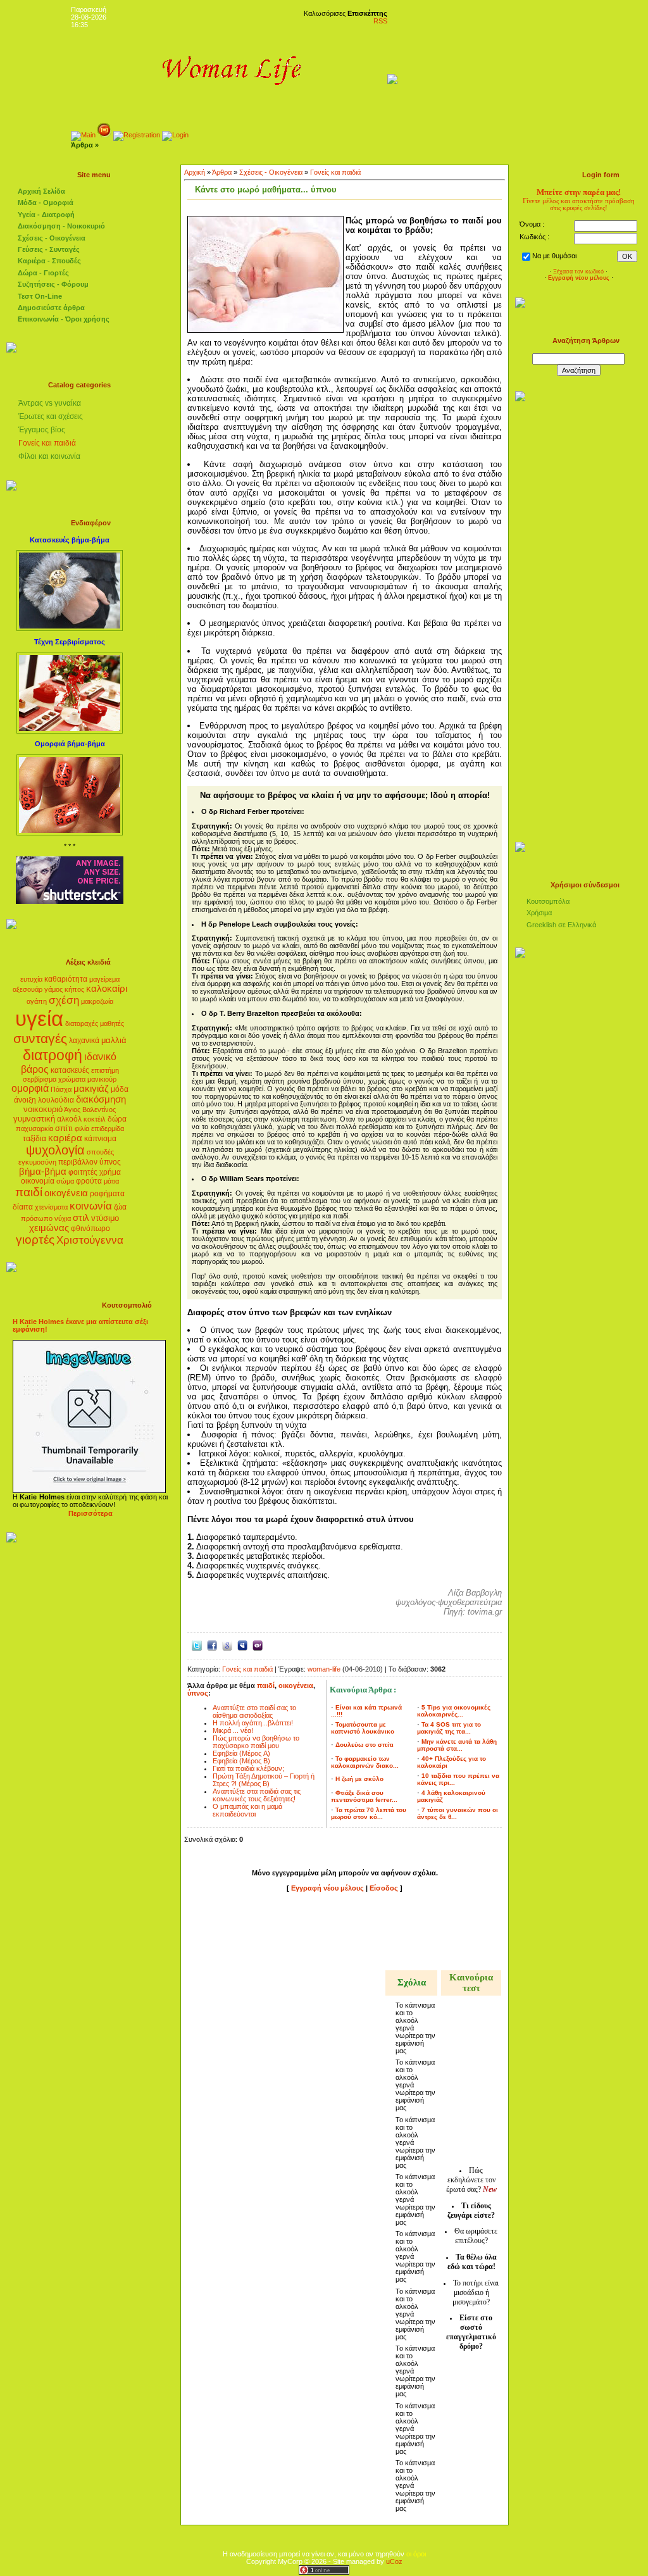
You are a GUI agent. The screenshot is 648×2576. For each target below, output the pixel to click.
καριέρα (65, 1138)
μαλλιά (114, 1040)
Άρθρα (222, 172)
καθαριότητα (66, 979)
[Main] (83, 135)
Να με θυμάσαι (554, 256)
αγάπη (37, 1001)
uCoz (394, 2561)
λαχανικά (84, 1041)
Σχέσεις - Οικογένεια (271, 172)
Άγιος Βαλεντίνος (90, 1110)
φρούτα (89, 1181)
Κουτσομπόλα (548, 901)
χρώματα (72, 1079)
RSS (380, 21)
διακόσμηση (101, 1099)
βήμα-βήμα (43, 1172)
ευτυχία (31, 979)
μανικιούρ (102, 1079)
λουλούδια (56, 1100)
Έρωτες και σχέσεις (51, 416)
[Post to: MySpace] (242, 1645)
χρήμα (110, 1172)
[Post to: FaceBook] (212, 1645)
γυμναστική (34, 1119)
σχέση (64, 1000)
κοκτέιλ (95, 1119)
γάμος (53, 989)
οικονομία (38, 1181)
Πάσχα (61, 1089)
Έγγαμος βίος (42, 430)
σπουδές (100, 1152)
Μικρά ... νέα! (233, 1730)
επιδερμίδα (108, 1129)
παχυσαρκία (34, 1129)
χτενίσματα (51, 1207)
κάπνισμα (100, 1139)
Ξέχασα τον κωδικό (578, 272)
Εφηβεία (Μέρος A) (241, 1753)
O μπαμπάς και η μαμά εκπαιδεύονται (247, 1810)
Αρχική (195, 172)
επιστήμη (105, 1070)
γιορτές (35, 1240)
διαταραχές (82, 1023)
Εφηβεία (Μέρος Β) (241, 1761)
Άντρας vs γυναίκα (50, 403)
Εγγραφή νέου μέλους (327, 1888)
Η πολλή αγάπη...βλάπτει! (253, 1723)
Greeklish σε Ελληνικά (561, 925)
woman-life (324, 1669)
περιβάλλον (78, 1162)
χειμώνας (49, 1228)
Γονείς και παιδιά (47, 443)
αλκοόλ (69, 1119)
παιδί (29, 1192)
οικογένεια (66, 1193)
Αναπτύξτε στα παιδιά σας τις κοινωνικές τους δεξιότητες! (257, 1795)
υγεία (39, 1019)
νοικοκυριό (43, 1109)
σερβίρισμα (40, 1079)
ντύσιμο (105, 1218)
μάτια (111, 1181)
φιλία (82, 1129)
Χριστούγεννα (90, 1240)
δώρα (117, 1119)
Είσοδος (385, 1888)
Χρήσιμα (539, 913)
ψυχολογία (55, 1150)
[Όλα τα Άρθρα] (104, 135)
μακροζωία (97, 1001)
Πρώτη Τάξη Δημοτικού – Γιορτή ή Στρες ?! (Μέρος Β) (264, 1780)
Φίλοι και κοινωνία (49, 456)
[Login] (175, 135)
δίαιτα (23, 1207)
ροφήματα (107, 1194)
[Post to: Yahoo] (258, 1645)
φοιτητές (83, 1172)
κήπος (74, 989)
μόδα (120, 1089)
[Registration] (137, 135)
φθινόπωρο (90, 1229)
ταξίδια (34, 1139)
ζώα (120, 1207)
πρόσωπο (37, 1218)
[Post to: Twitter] (197, 1645)
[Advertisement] (345, 1934)
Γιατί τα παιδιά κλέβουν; (248, 1768)
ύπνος (110, 1162)
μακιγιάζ (91, 1089)
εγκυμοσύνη (37, 1162)
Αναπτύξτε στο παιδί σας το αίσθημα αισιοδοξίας (254, 1711)
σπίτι (64, 1128)
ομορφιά (30, 1088)
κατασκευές (70, 1070)
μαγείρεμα (104, 979)
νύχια (63, 1218)
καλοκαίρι (107, 989)
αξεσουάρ (28, 989)
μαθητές (112, 1023)
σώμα (65, 1181)
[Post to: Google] (227, 1645)
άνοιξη (25, 1100)
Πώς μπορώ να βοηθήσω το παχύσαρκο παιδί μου (256, 1742)
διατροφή (53, 1055)
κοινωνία (91, 1206)
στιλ (81, 1218)
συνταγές (40, 1039)
